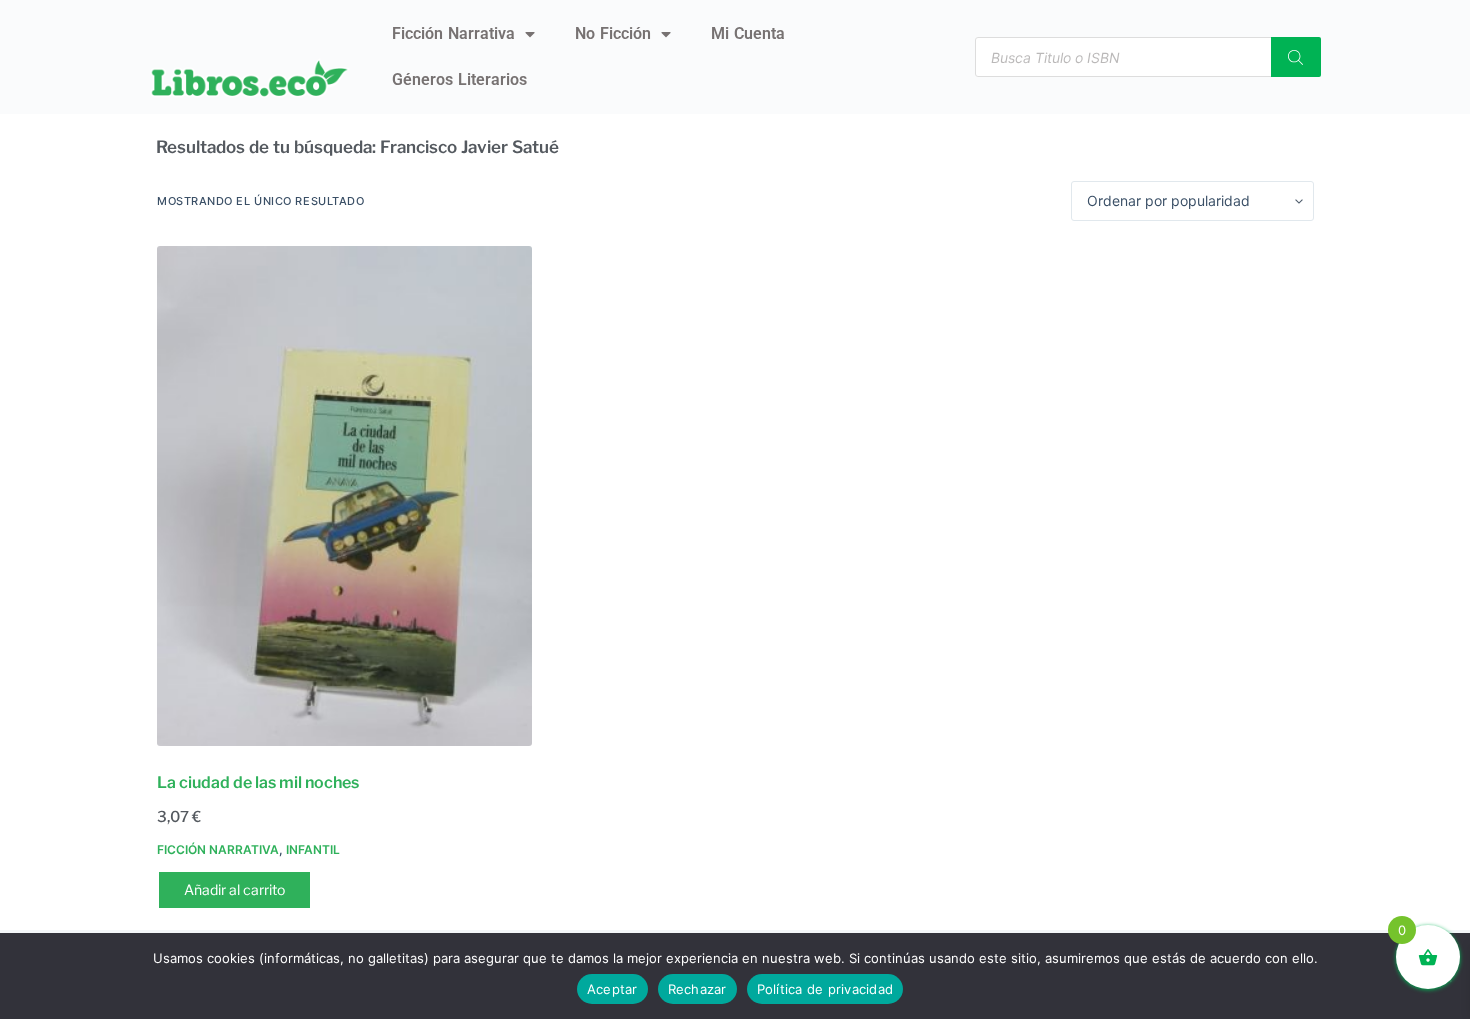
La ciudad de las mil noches (258, 782)
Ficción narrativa (453, 33)
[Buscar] (1296, 57)
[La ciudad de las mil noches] (344, 496)
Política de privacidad (825, 989)
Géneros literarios (459, 79)
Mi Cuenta (748, 33)
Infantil (313, 849)
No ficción (613, 33)
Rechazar (697, 989)
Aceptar (612, 989)
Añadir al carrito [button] (234, 889)
